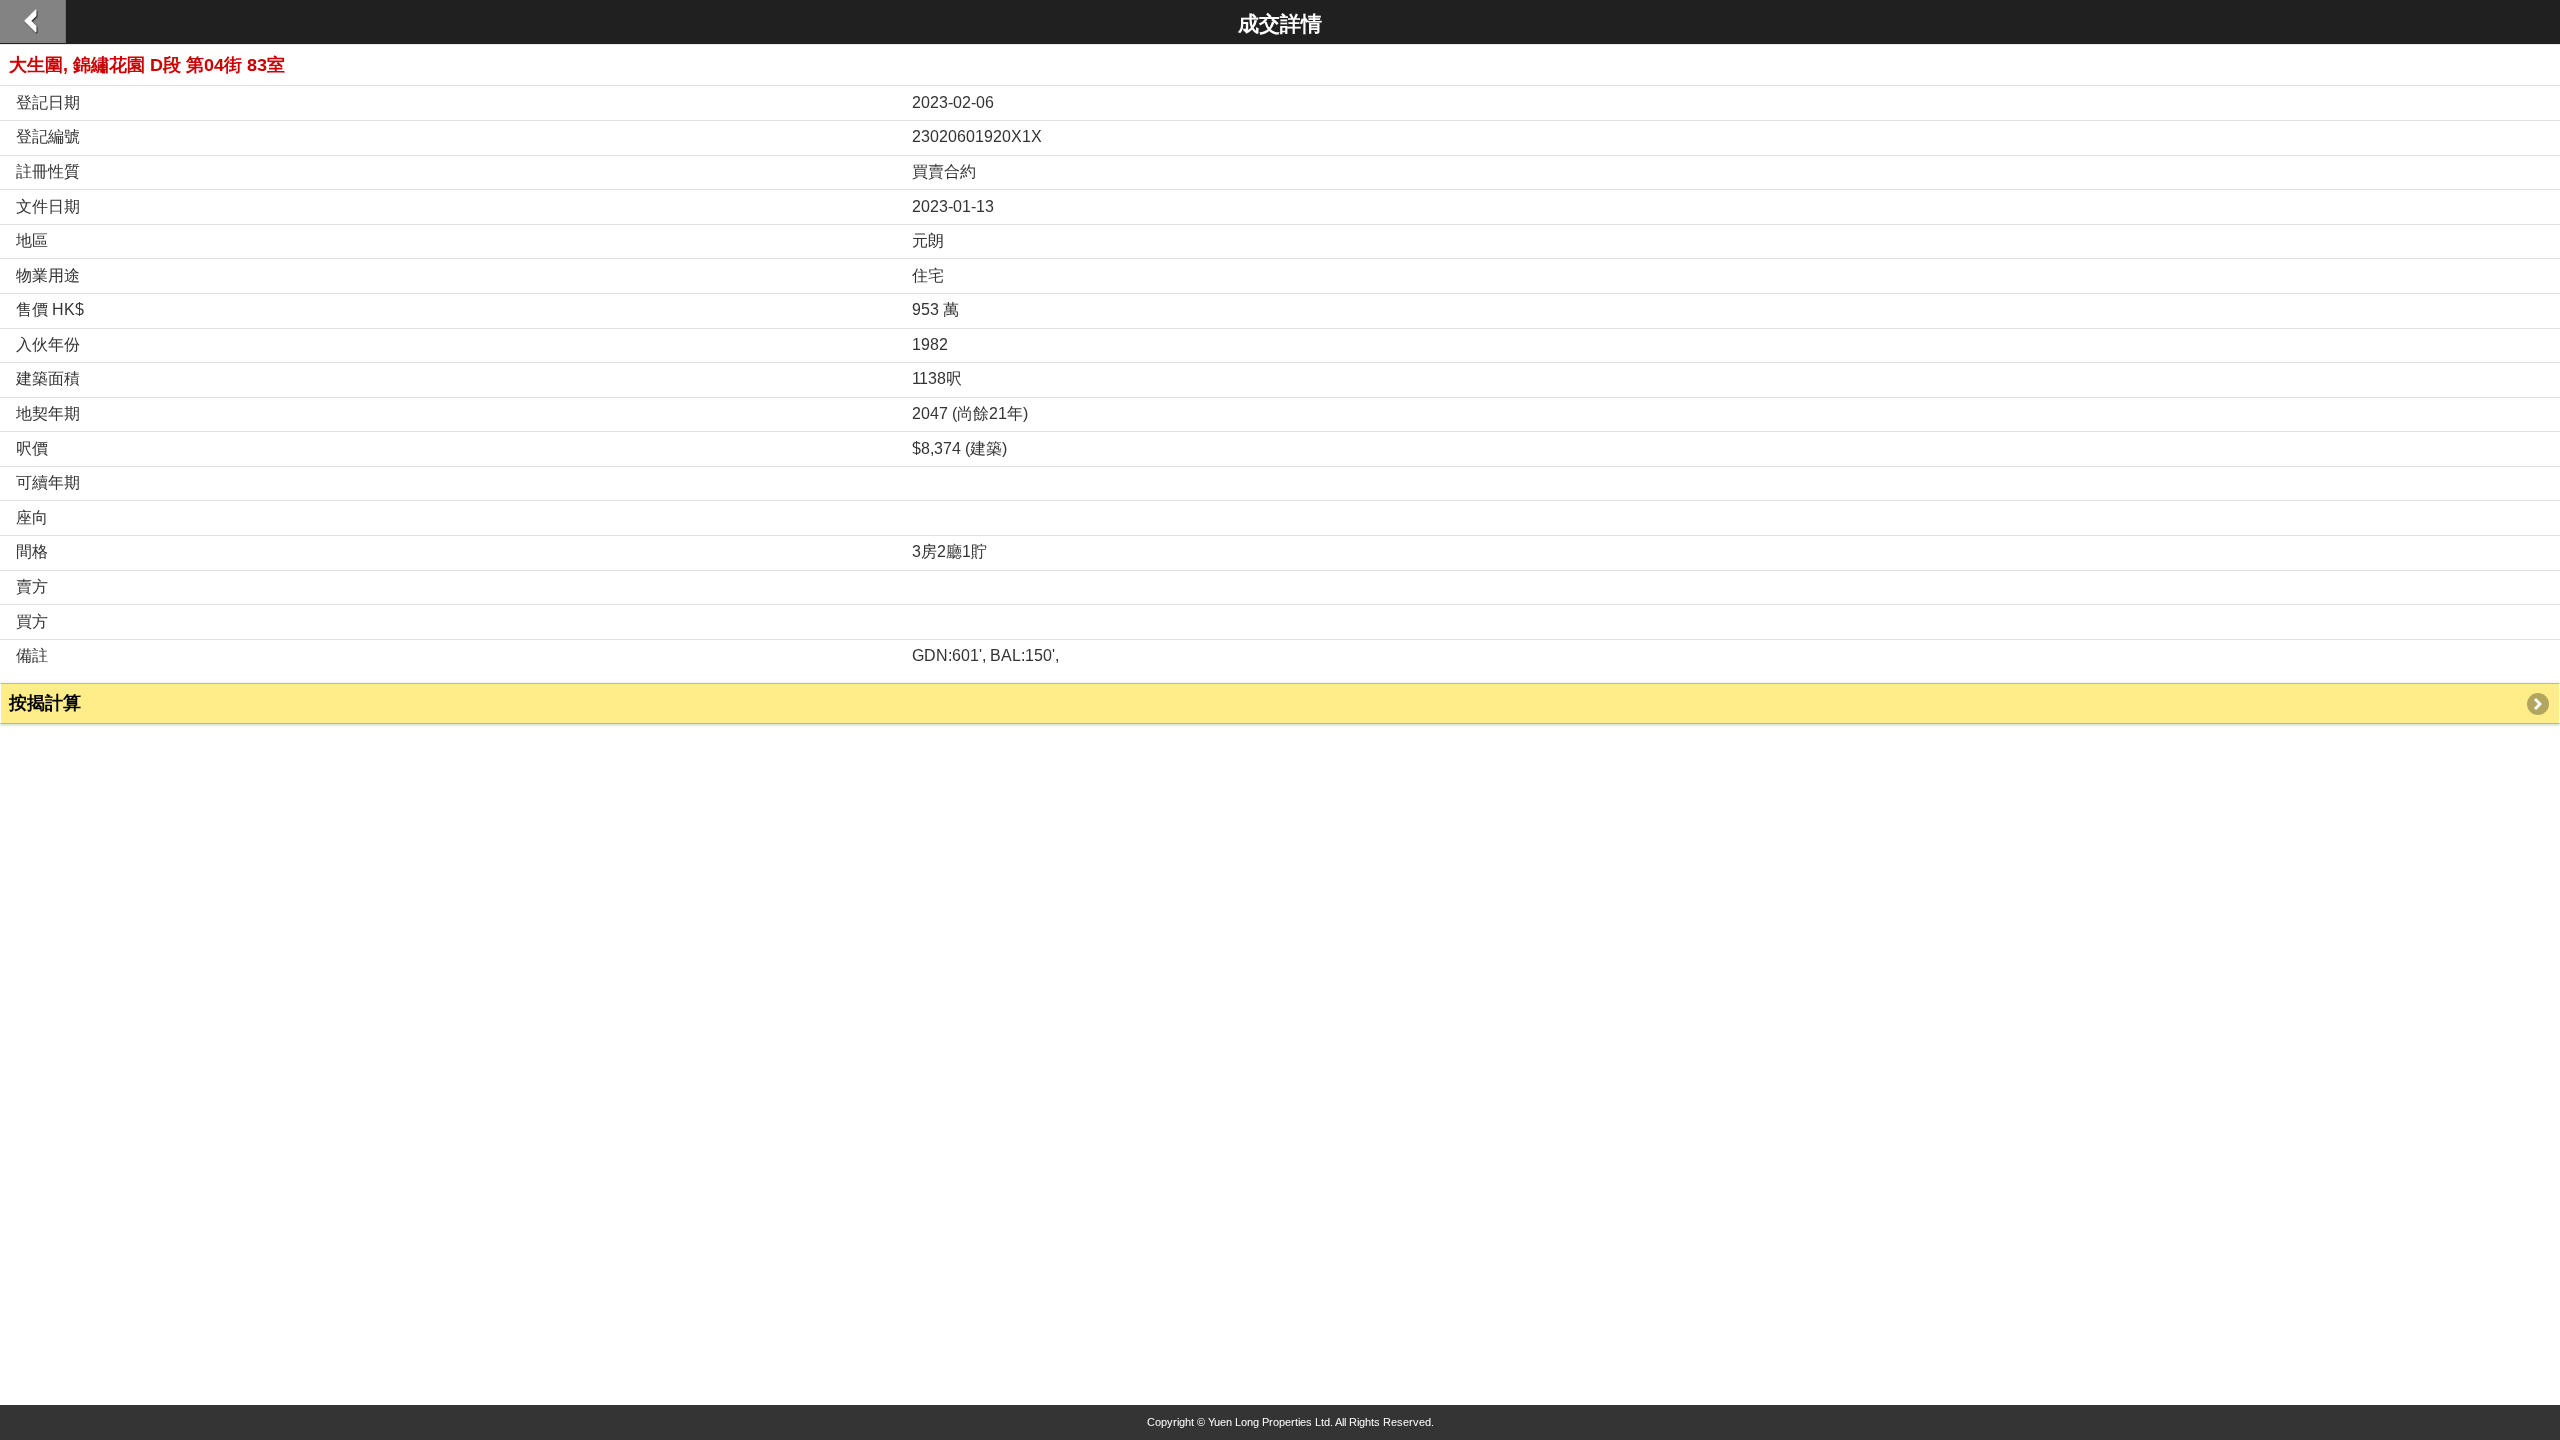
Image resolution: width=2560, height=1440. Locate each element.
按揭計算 (45, 703)
